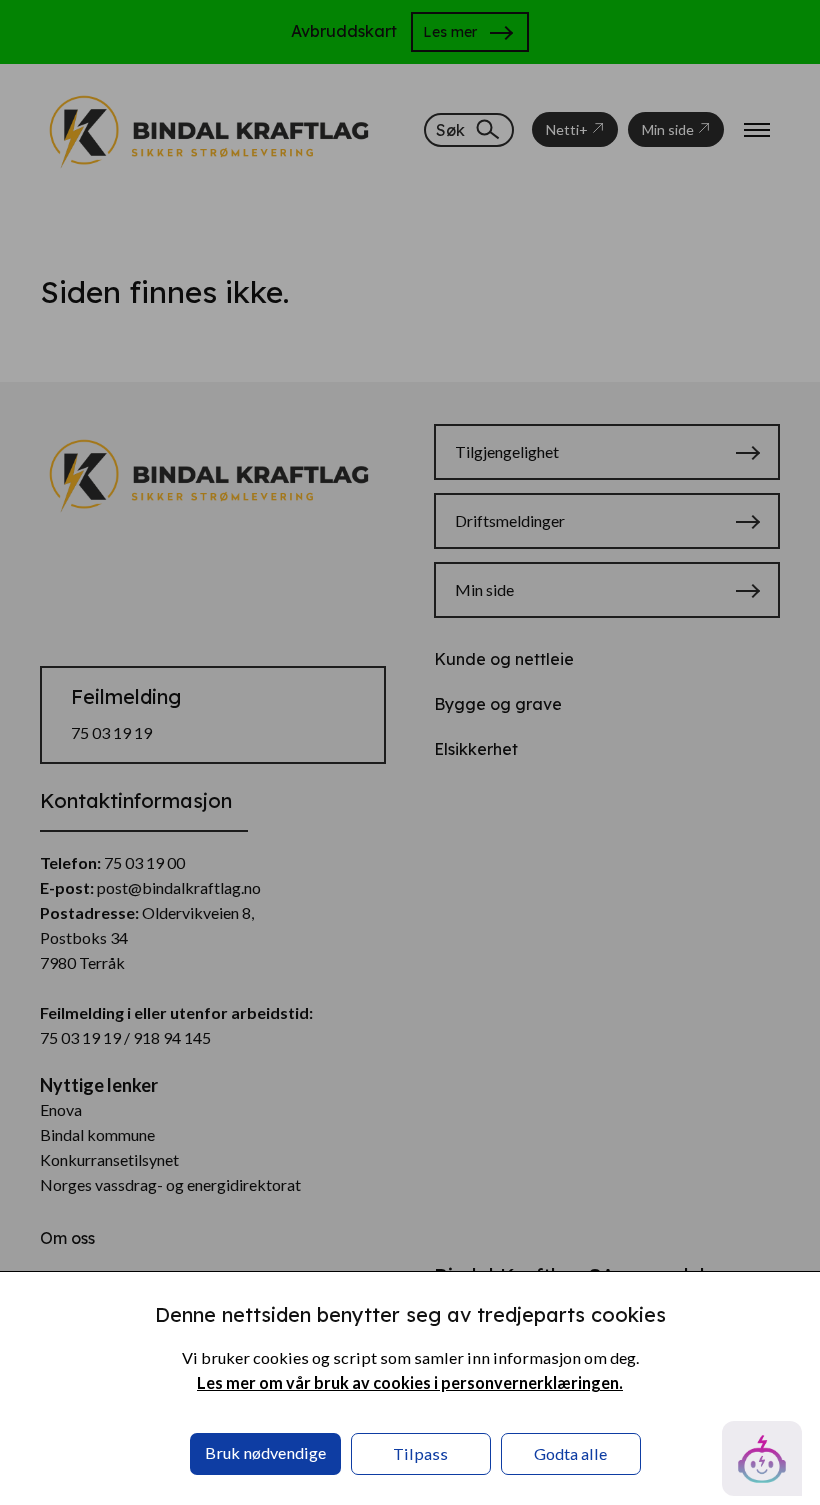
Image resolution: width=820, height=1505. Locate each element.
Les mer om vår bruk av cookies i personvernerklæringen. (410, 1382)
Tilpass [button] (420, 1453)
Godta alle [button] (570, 1453)
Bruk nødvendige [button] (265, 1452)
